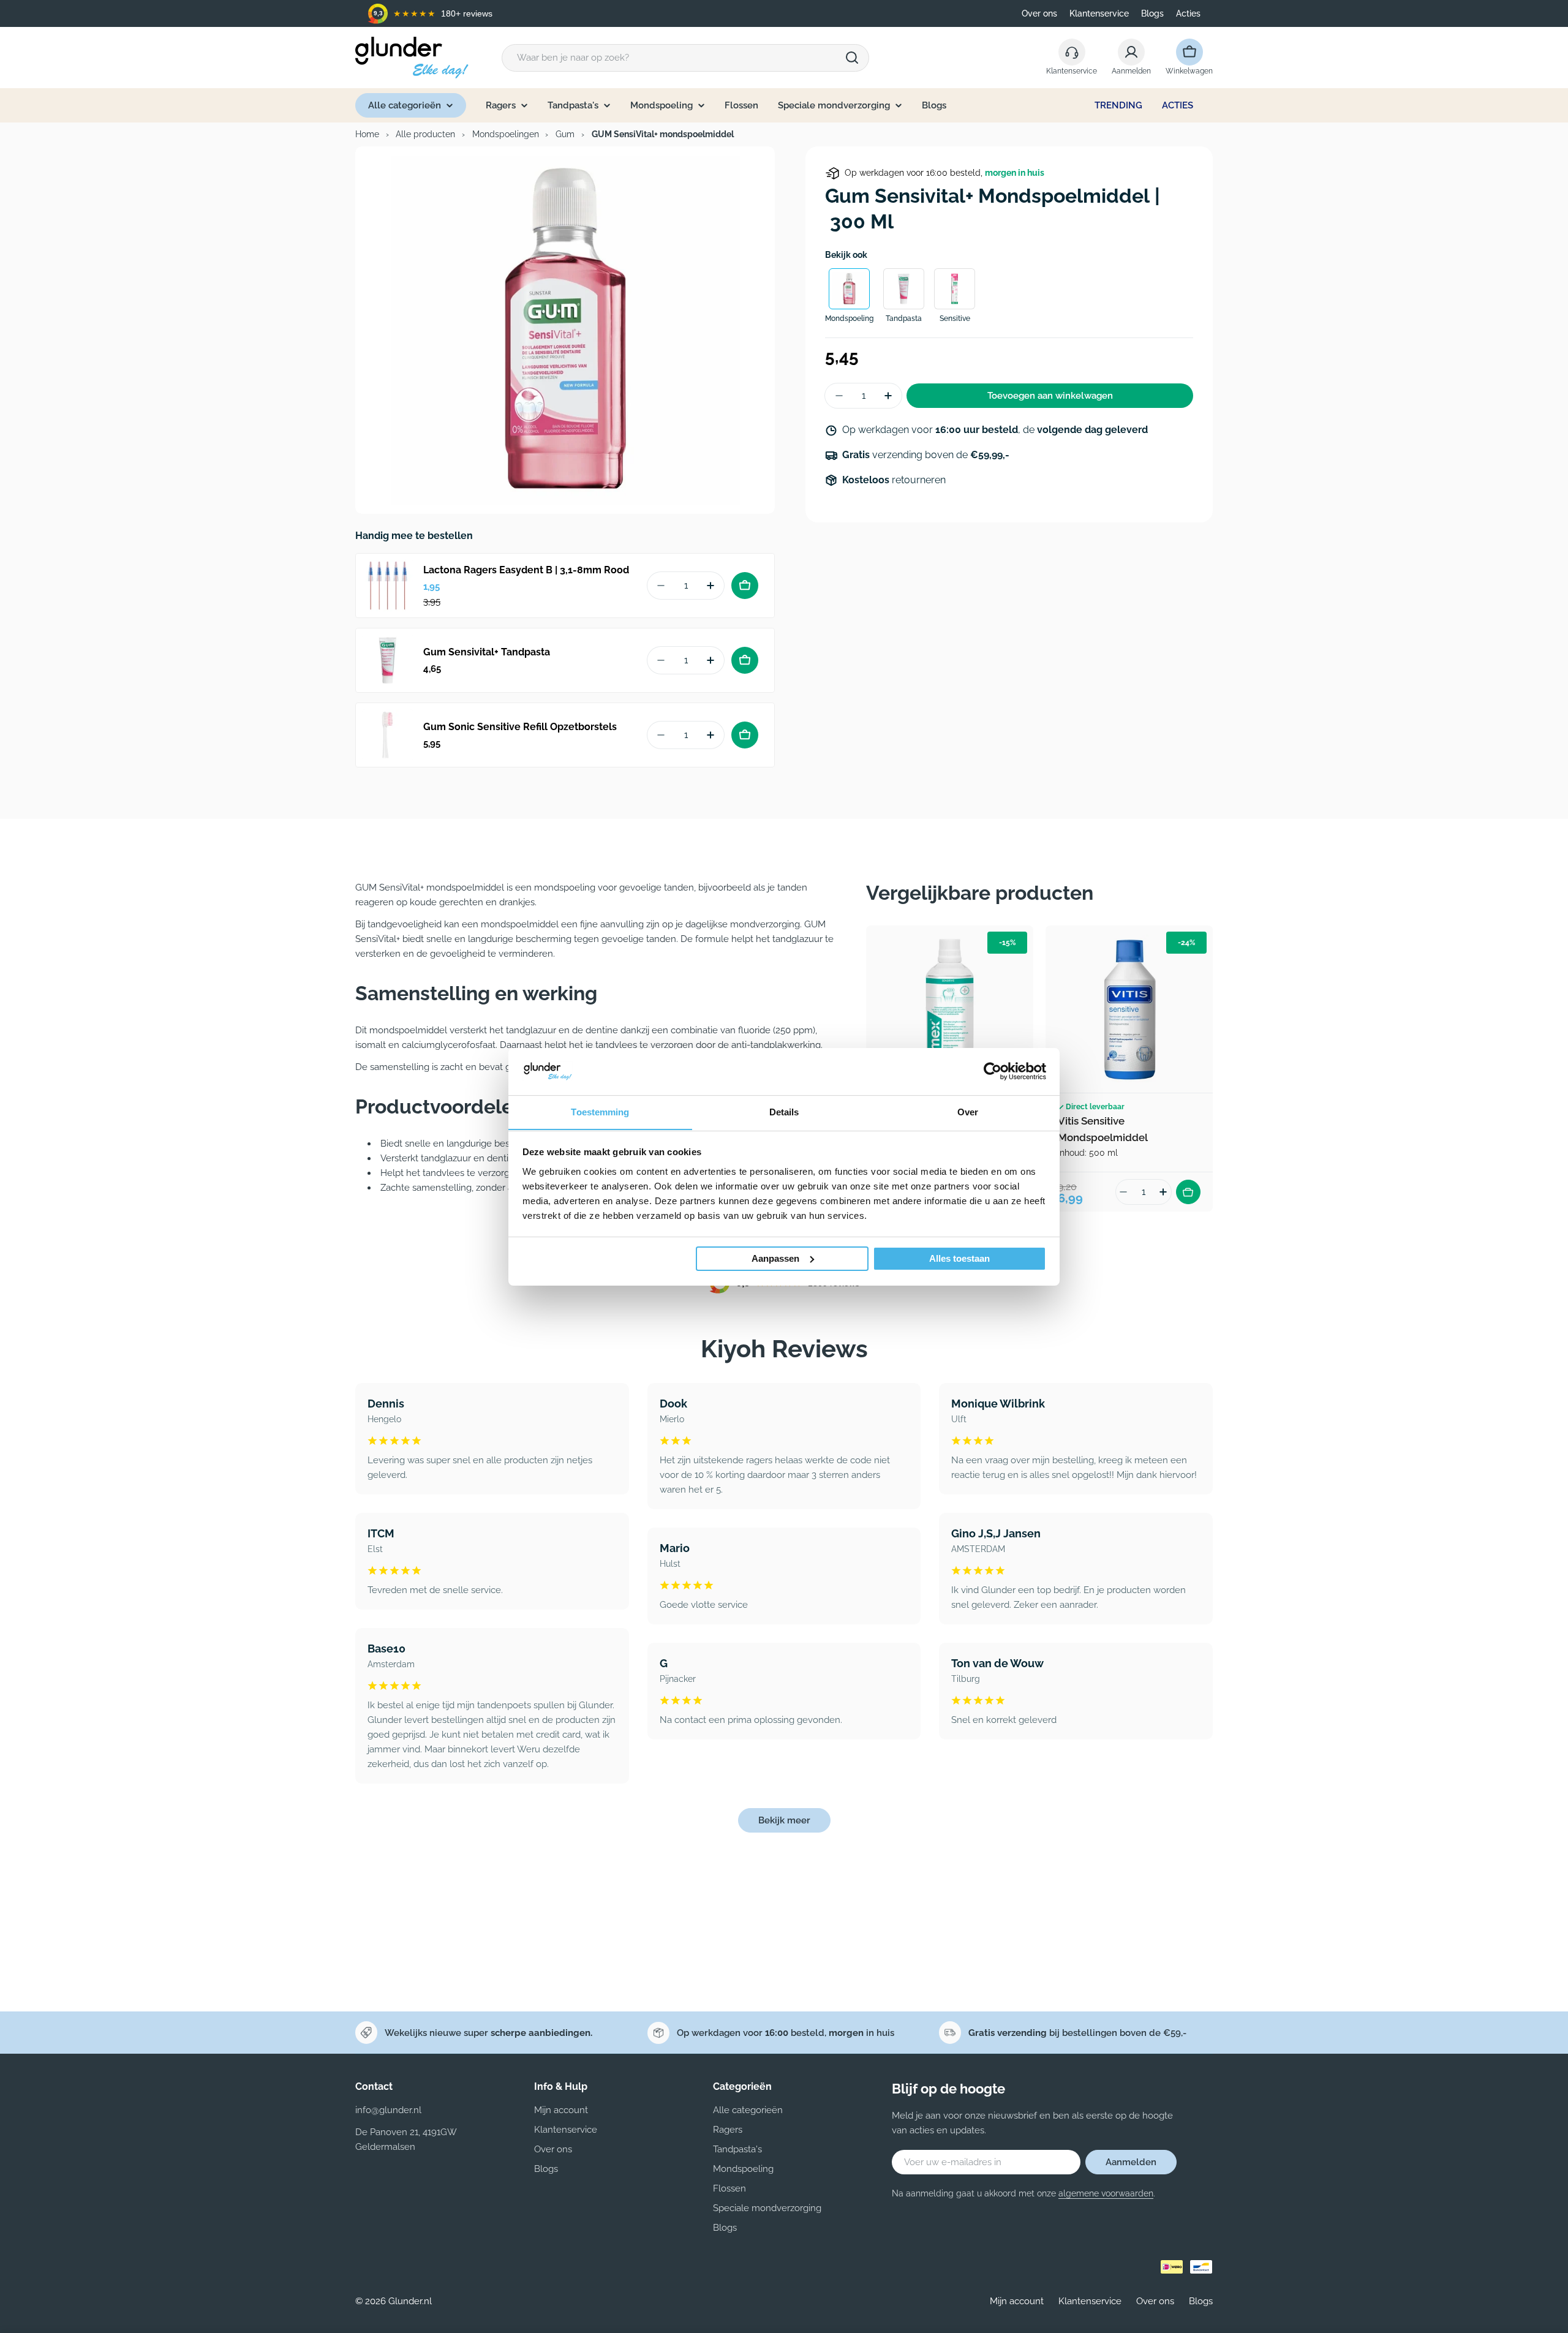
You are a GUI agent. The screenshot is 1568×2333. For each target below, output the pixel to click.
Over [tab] (968, 1111)
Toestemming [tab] (600, 1111)
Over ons (1039, 13)
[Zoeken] (852, 58)
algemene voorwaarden (1106, 2193)
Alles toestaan (959, 1258)
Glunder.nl (410, 2301)
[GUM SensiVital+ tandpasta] (388, 660)
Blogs (1152, 13)
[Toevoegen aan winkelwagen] (745, 586)
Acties (1188, 13)
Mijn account (1017, 2301)
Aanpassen (775, 1258)
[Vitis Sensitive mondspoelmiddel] (1129, 1009)
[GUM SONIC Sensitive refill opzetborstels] (388, 735)
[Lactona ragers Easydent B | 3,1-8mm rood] (388, 586)
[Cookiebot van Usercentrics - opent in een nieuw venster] (993, 1071)
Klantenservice (1099, 13)
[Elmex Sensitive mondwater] (950, 1009)
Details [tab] (784, 1111)
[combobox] (685, 58)
